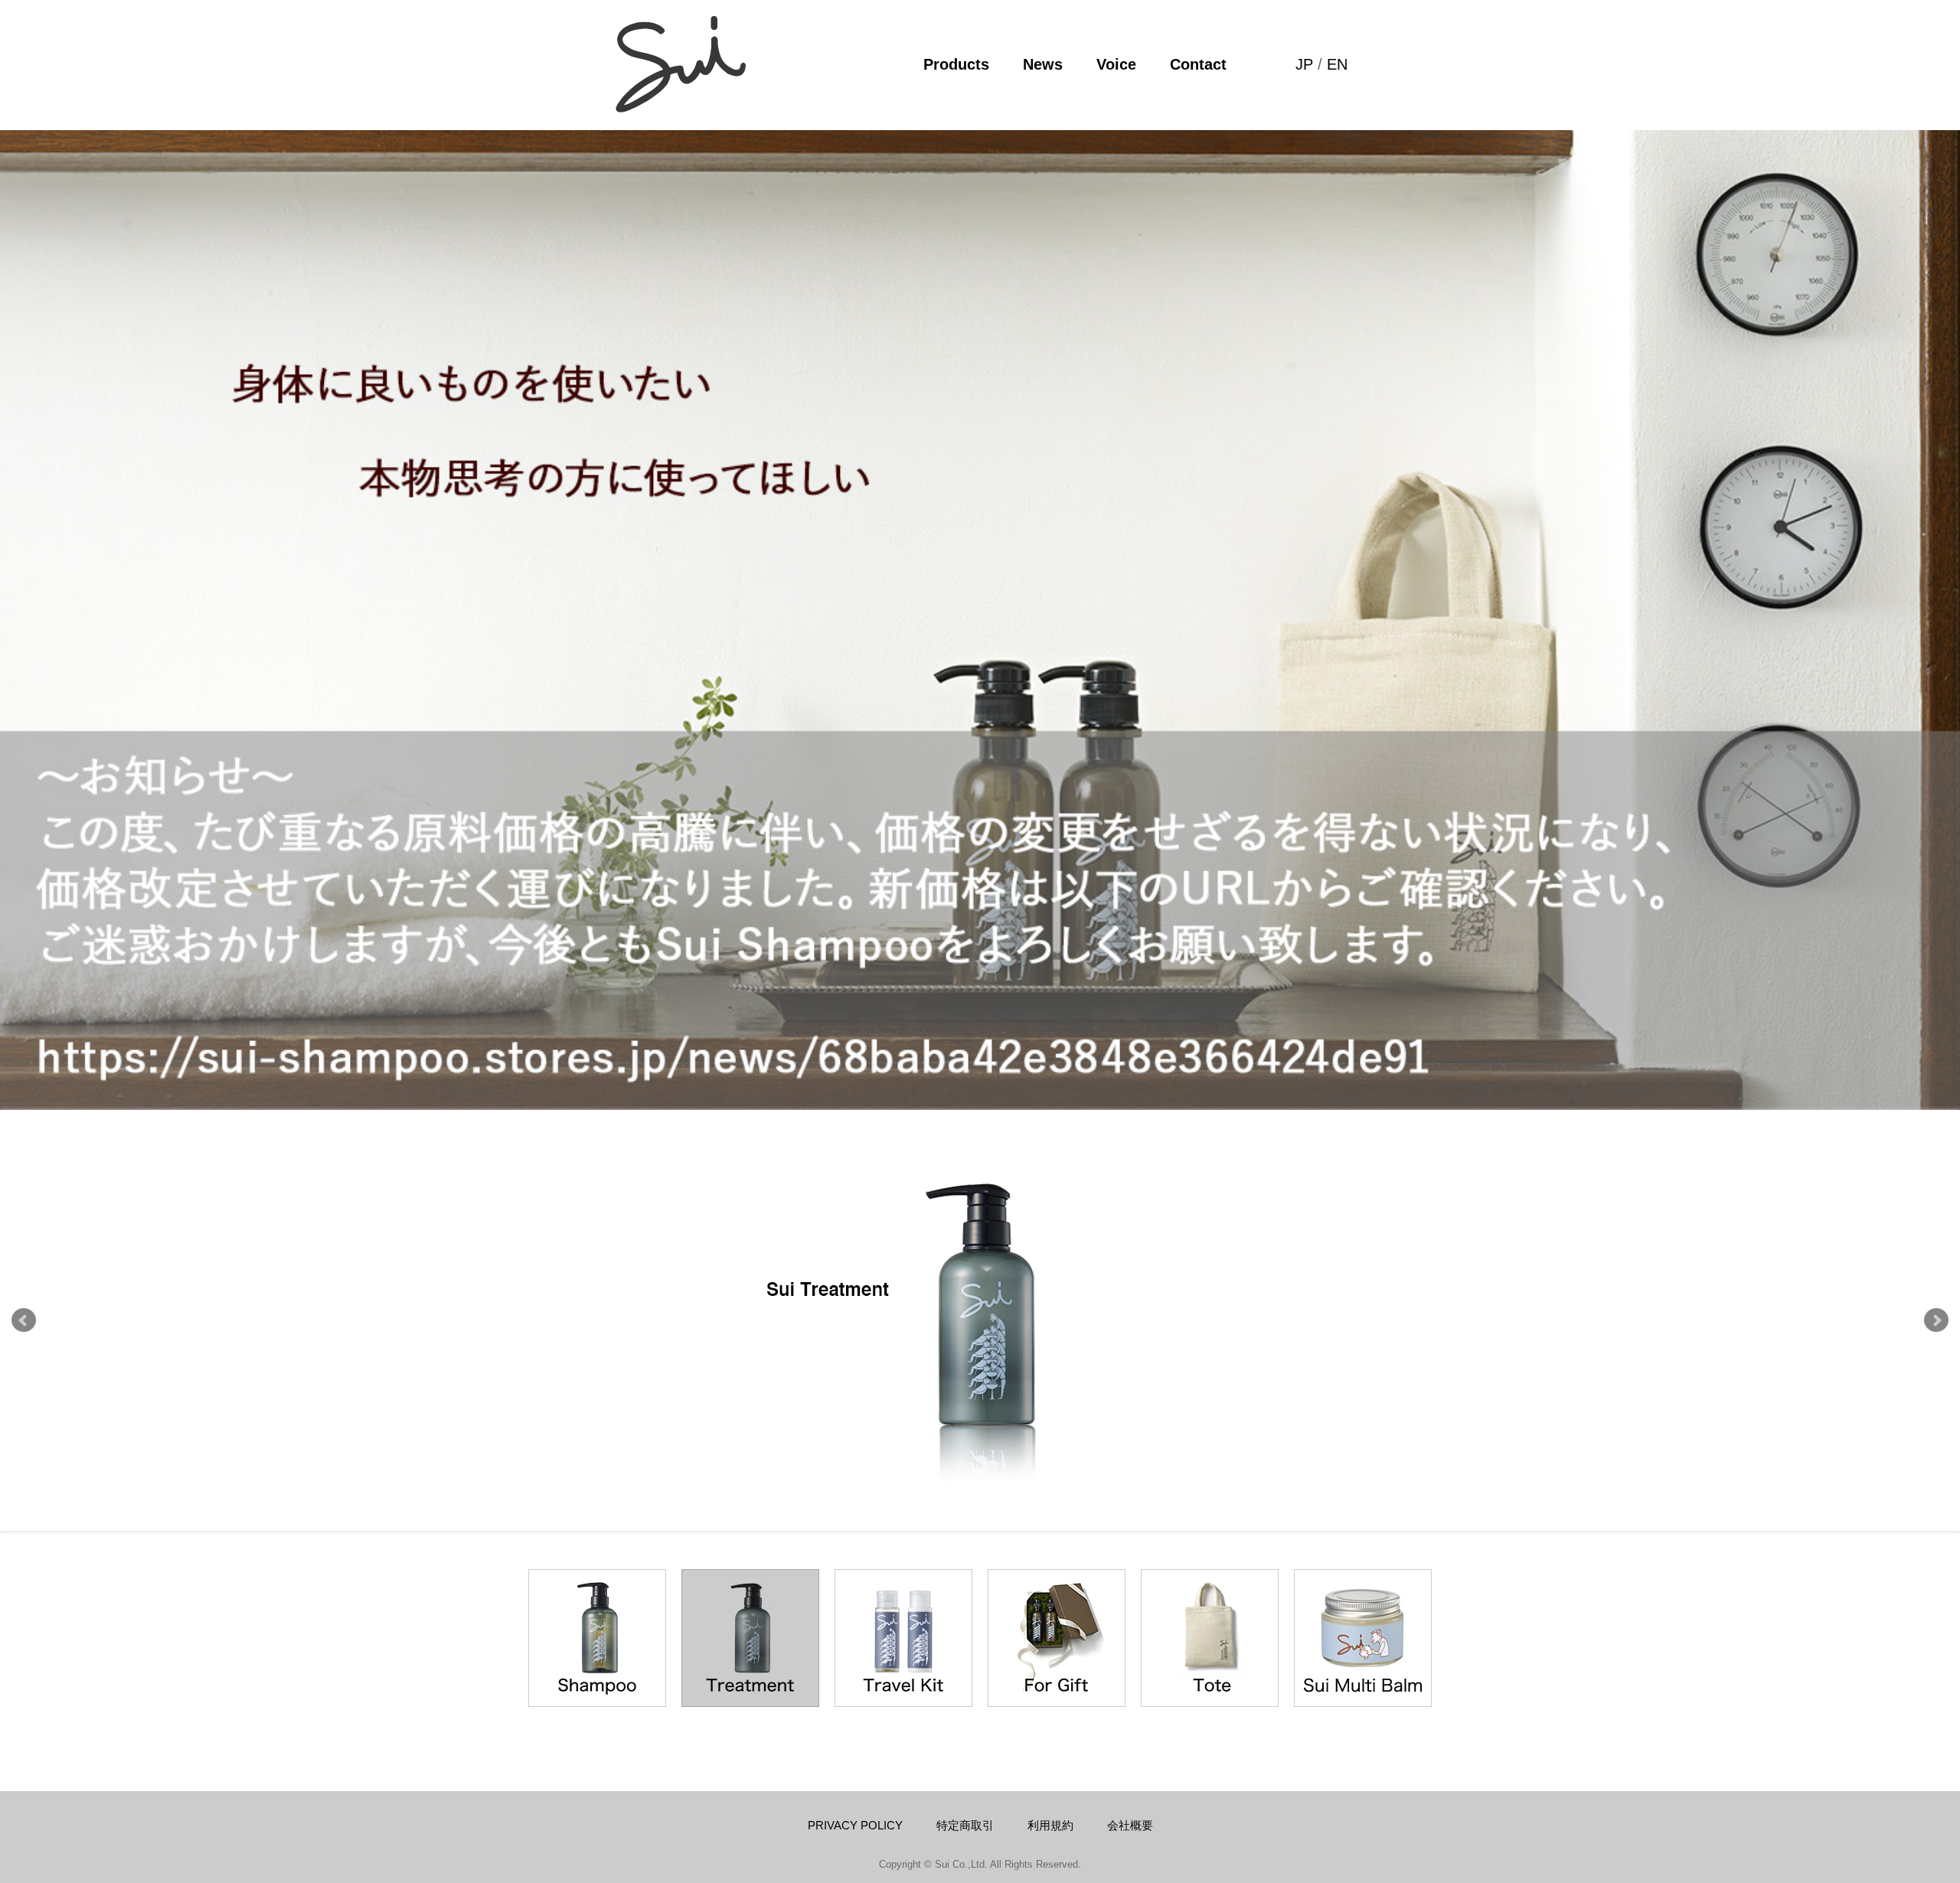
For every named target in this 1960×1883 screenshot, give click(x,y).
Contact (1198, 64)
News (1043, 64)
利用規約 (1050, 1825)
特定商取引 (965, 1825)
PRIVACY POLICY (855, 1825)
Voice (1116, 64)
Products (956, 64)
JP (1304, 64)
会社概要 (1130, 1825)
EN (1337, 64)
